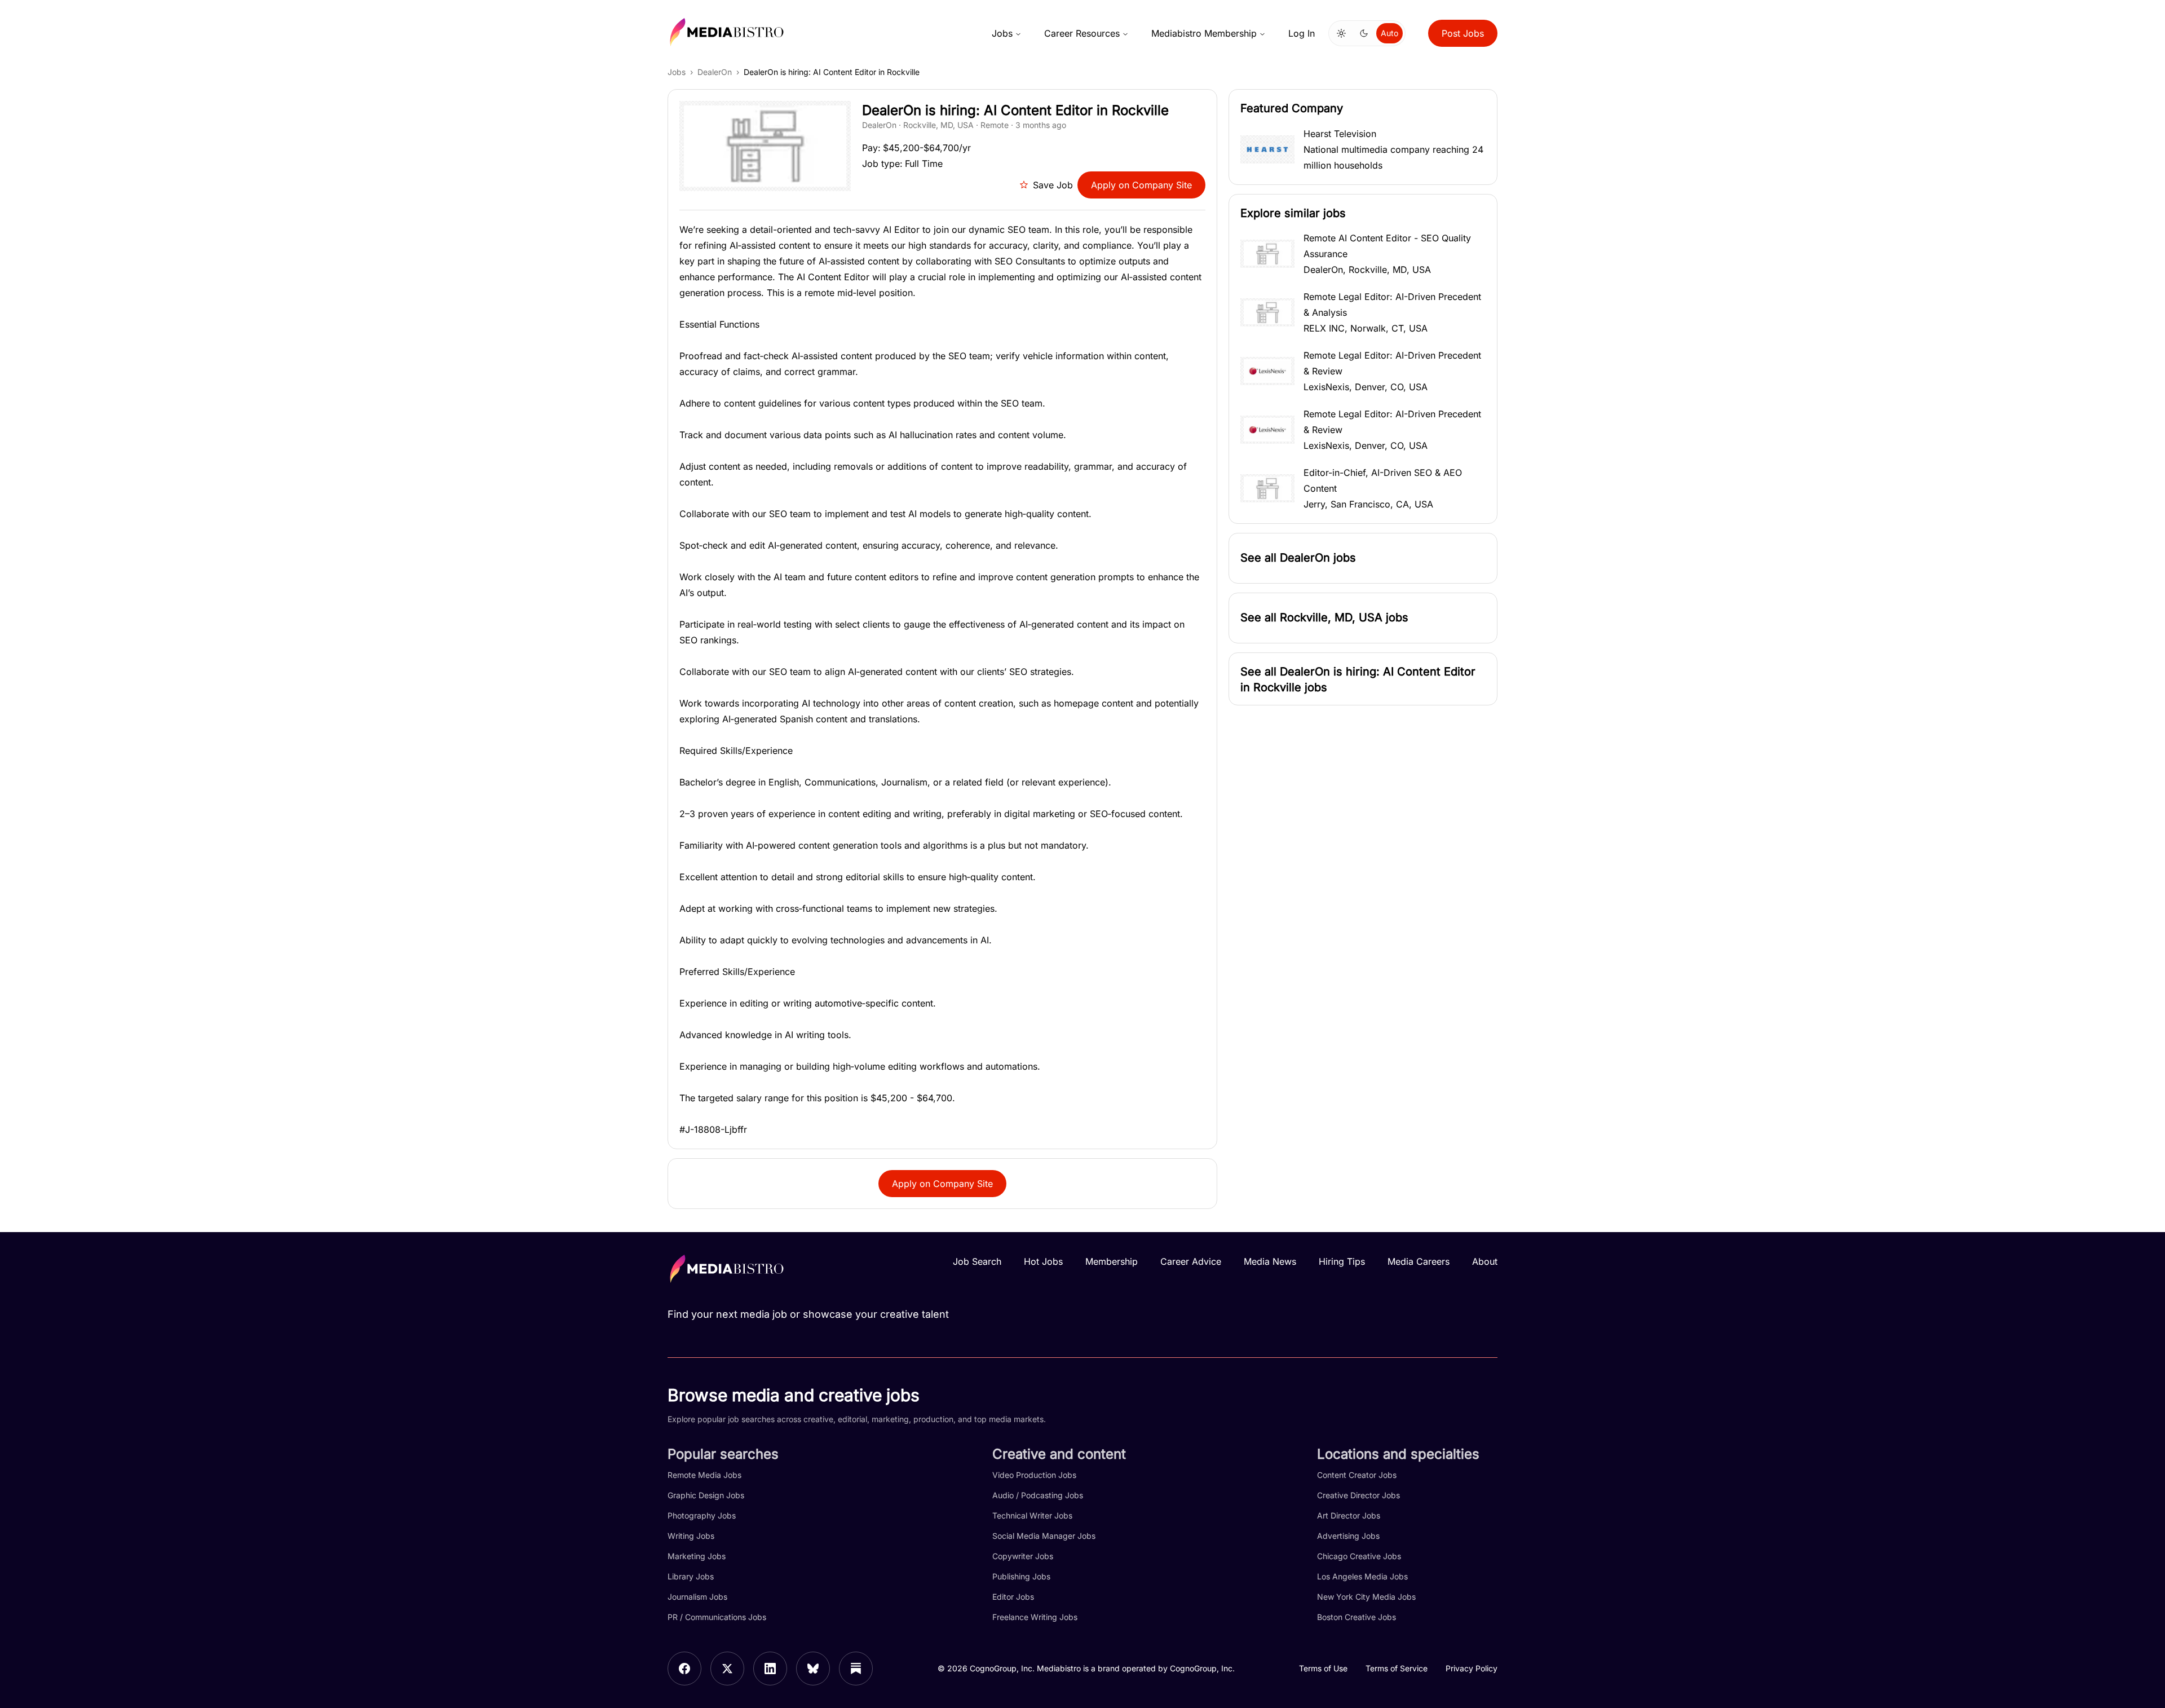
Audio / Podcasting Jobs (1038, 1495)
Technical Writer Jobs (1032, 1515)
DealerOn (715, 72)
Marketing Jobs (697, 1556)
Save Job (1053, 185)
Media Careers (1419, 1261)
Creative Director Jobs (1358, 1495)
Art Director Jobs (1349, 1515)
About (1485, 1261)
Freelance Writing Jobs (1035, 1617)
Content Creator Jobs (1357, 1475)
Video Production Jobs (1034, 1475)
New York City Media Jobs (1366, 1597)
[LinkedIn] (770, 1669)
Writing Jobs (691, 1536)
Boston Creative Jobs (1357, 1617)
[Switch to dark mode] (1364, 33)
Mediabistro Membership (1204, 33)
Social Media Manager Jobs (1044, 1536)
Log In (1302, 33)
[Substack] (856, 1669)
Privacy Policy (1472, 1668)
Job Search (977, 1261)
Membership (1112, 1261)
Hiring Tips (1342, 1261)
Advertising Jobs (1348, 1536)
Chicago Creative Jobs (1359, 1556)
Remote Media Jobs (704, 1475)
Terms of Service (1397, 1668)
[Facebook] (684, 1669)
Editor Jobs (1013, 1597)
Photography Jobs (702, 1515)
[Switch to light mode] (1341, 33)
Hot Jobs (1043, 1261)
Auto (1389, 33)
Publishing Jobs (1021, 1576)
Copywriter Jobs (1023, 1556)
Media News (1270, 1261)
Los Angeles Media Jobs (1362, 1576)
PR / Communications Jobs (717, 1617)
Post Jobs (1463, 33)
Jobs (1002, 33)
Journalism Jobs (697, 1597)
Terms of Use (1323, 1668)
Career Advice (1191, 1261)
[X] (727, 1669)
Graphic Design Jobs (706, 1495)
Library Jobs (691, 1576)
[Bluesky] (813, 1669)
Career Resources (1082, 33)
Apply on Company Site (1141, 185)
